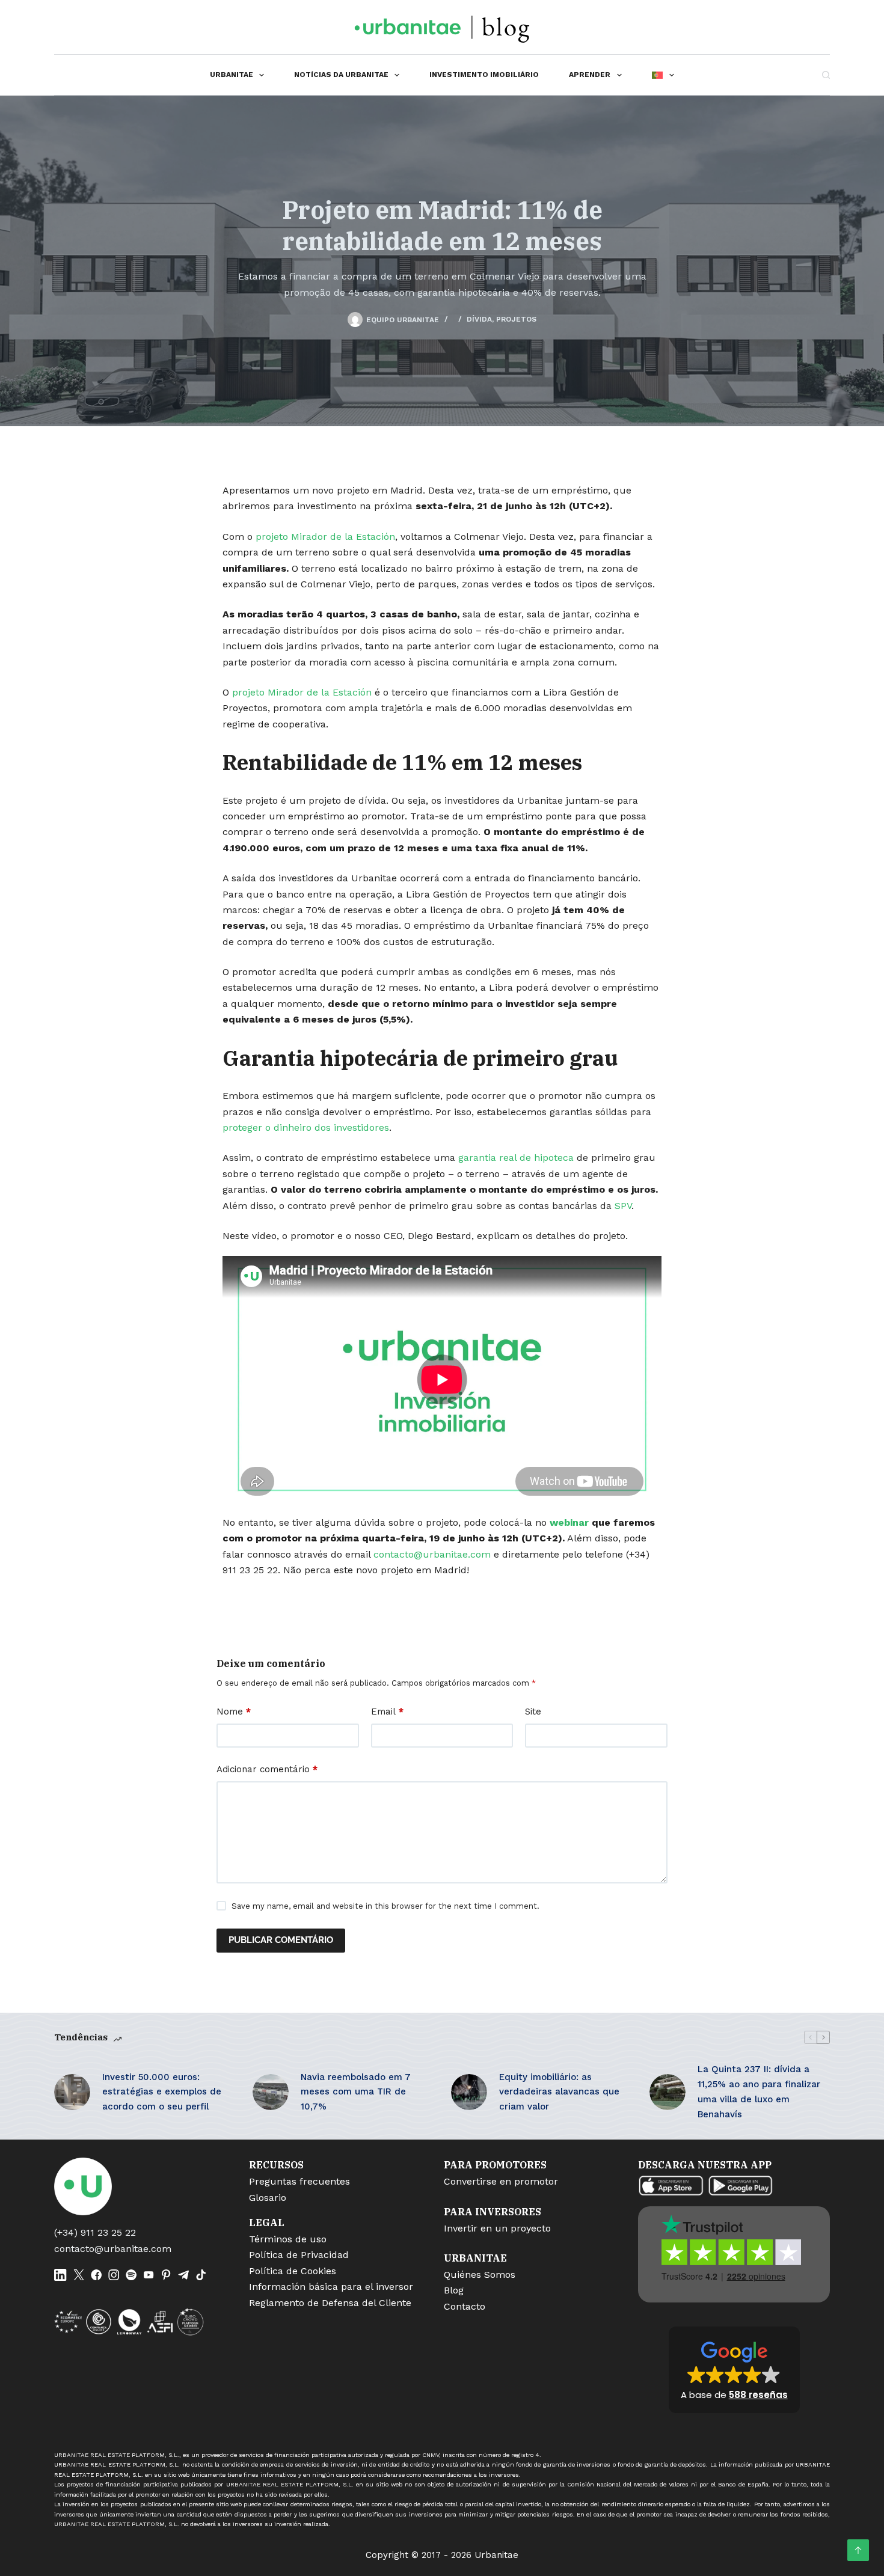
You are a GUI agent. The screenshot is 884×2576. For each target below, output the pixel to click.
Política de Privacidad (299, 2255)
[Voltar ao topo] (858, 2550)
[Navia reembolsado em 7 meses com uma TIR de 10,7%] (271, 2092)
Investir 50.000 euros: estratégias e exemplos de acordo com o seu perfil (162, 2092)
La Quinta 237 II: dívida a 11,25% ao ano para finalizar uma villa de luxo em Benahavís (759, 2091)
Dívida (479, 319)
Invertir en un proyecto (497, 2228)
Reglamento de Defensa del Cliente (330, 2303)
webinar (569, 1522)
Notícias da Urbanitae (341, 75)
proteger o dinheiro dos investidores (306, 1127)
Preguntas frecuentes (299, 2181)
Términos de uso (288, 2239)
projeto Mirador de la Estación (325, 537)
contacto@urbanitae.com (432, 1554)
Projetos (516, 319)
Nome (234, 1712)
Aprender (590, 75)
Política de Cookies (293, 2271)
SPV (623, 1206)
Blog (454, 2290)
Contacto (465, 2306)
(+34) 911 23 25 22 (95, 2232)
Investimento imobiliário (484, 75)
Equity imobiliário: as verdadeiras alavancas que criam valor (559, 2092)
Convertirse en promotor (501, 2181)
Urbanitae (232, 75)
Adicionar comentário (267, 1769)
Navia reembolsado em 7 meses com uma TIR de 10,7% (356, 2092)
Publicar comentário (281, 1940)
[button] (734, 2370)
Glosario (268, 2198)
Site (533, 1712)
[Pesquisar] (826, 75)
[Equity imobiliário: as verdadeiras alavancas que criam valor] (469, 2092)
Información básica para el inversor (331, 2287)
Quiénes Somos (480, 2275)
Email (387, 1712)
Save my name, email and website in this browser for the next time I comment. (385, 1906)
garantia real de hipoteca (516, 1158)
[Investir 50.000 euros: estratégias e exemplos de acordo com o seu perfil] (72, 2092)
